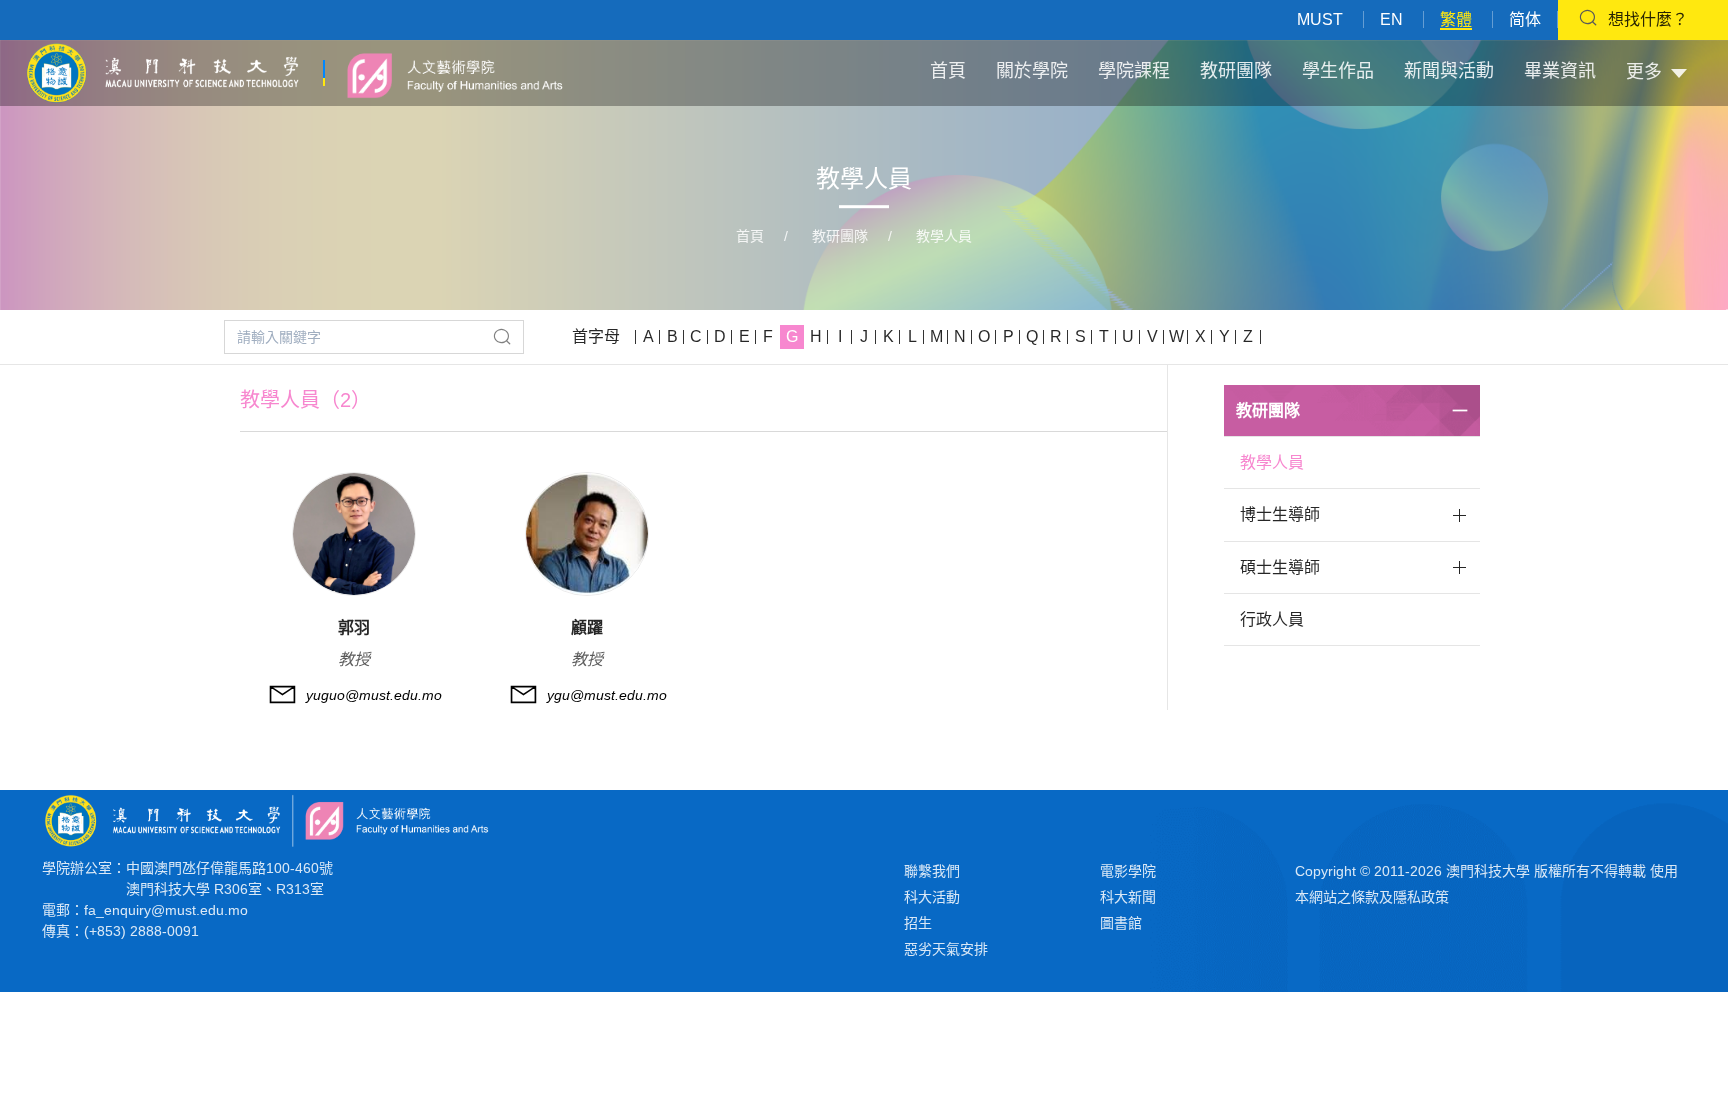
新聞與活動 (1449, 71)
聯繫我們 (932, 871)
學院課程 (1134, 71)
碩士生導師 (1280, 567)
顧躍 (587, 627)
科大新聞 (1128, 897)
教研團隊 (1236, 71)
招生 (918, 923)
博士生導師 (1280, 514)
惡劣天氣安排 (946, 949)
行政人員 (1272, 619)
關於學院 (1032, 71)
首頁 (948, 71)
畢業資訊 (1560, 71)
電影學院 (1128, 871)
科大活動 (932, 897)
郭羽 (354, 627)
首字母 (596, 336)
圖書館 (1121, 923)
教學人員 (944, 236)
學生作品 (1338, 71)
